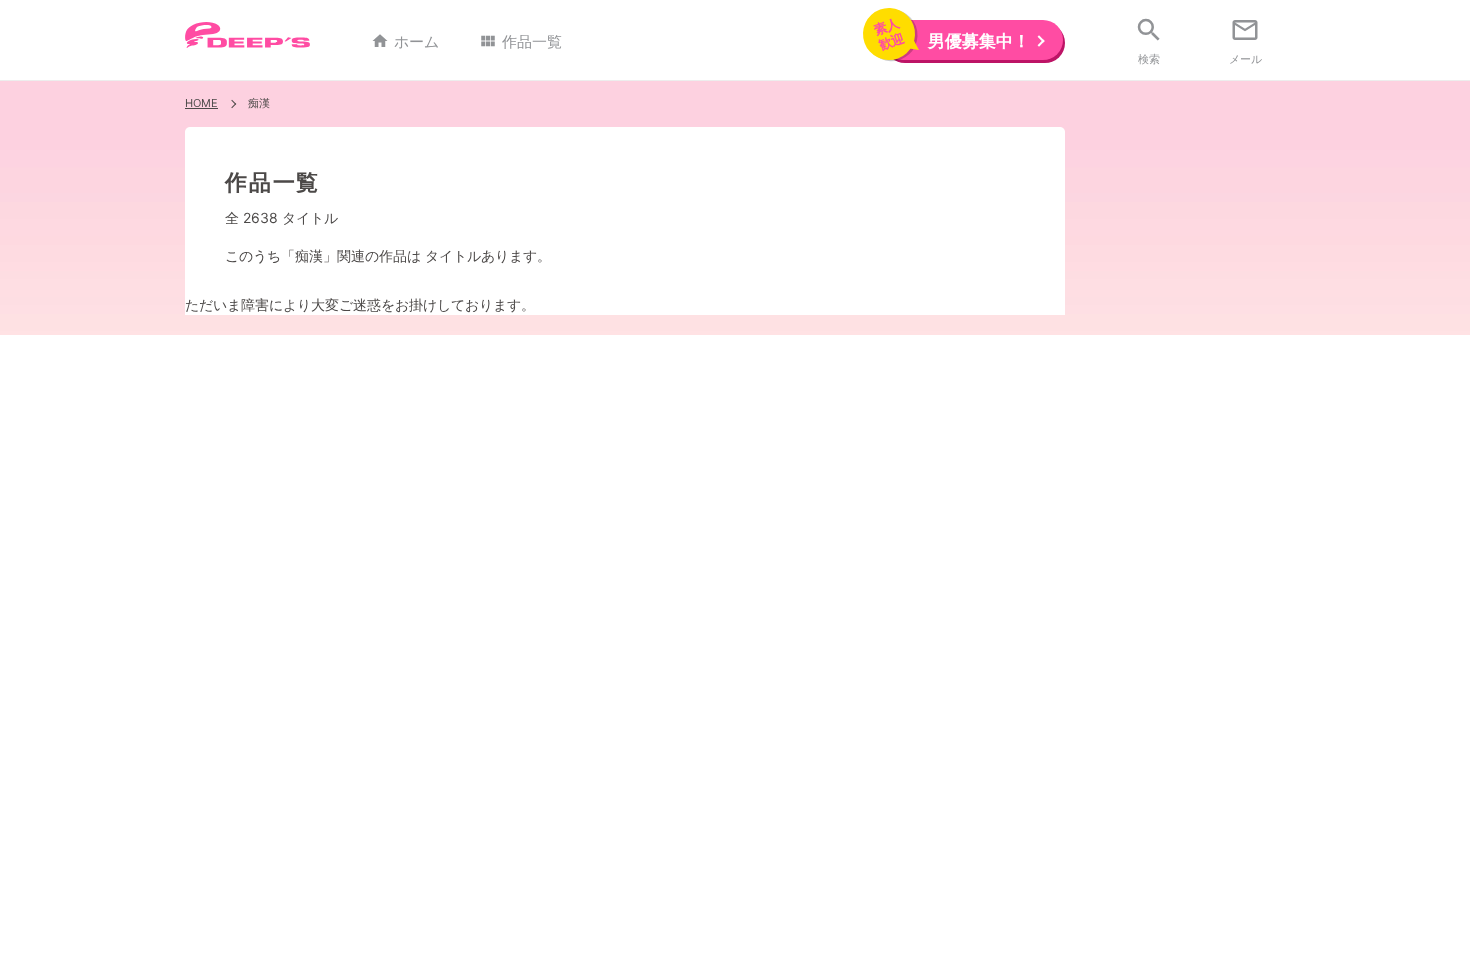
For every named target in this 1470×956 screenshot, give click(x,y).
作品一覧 (520, 41)
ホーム (405, 41)
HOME (201, 103)
